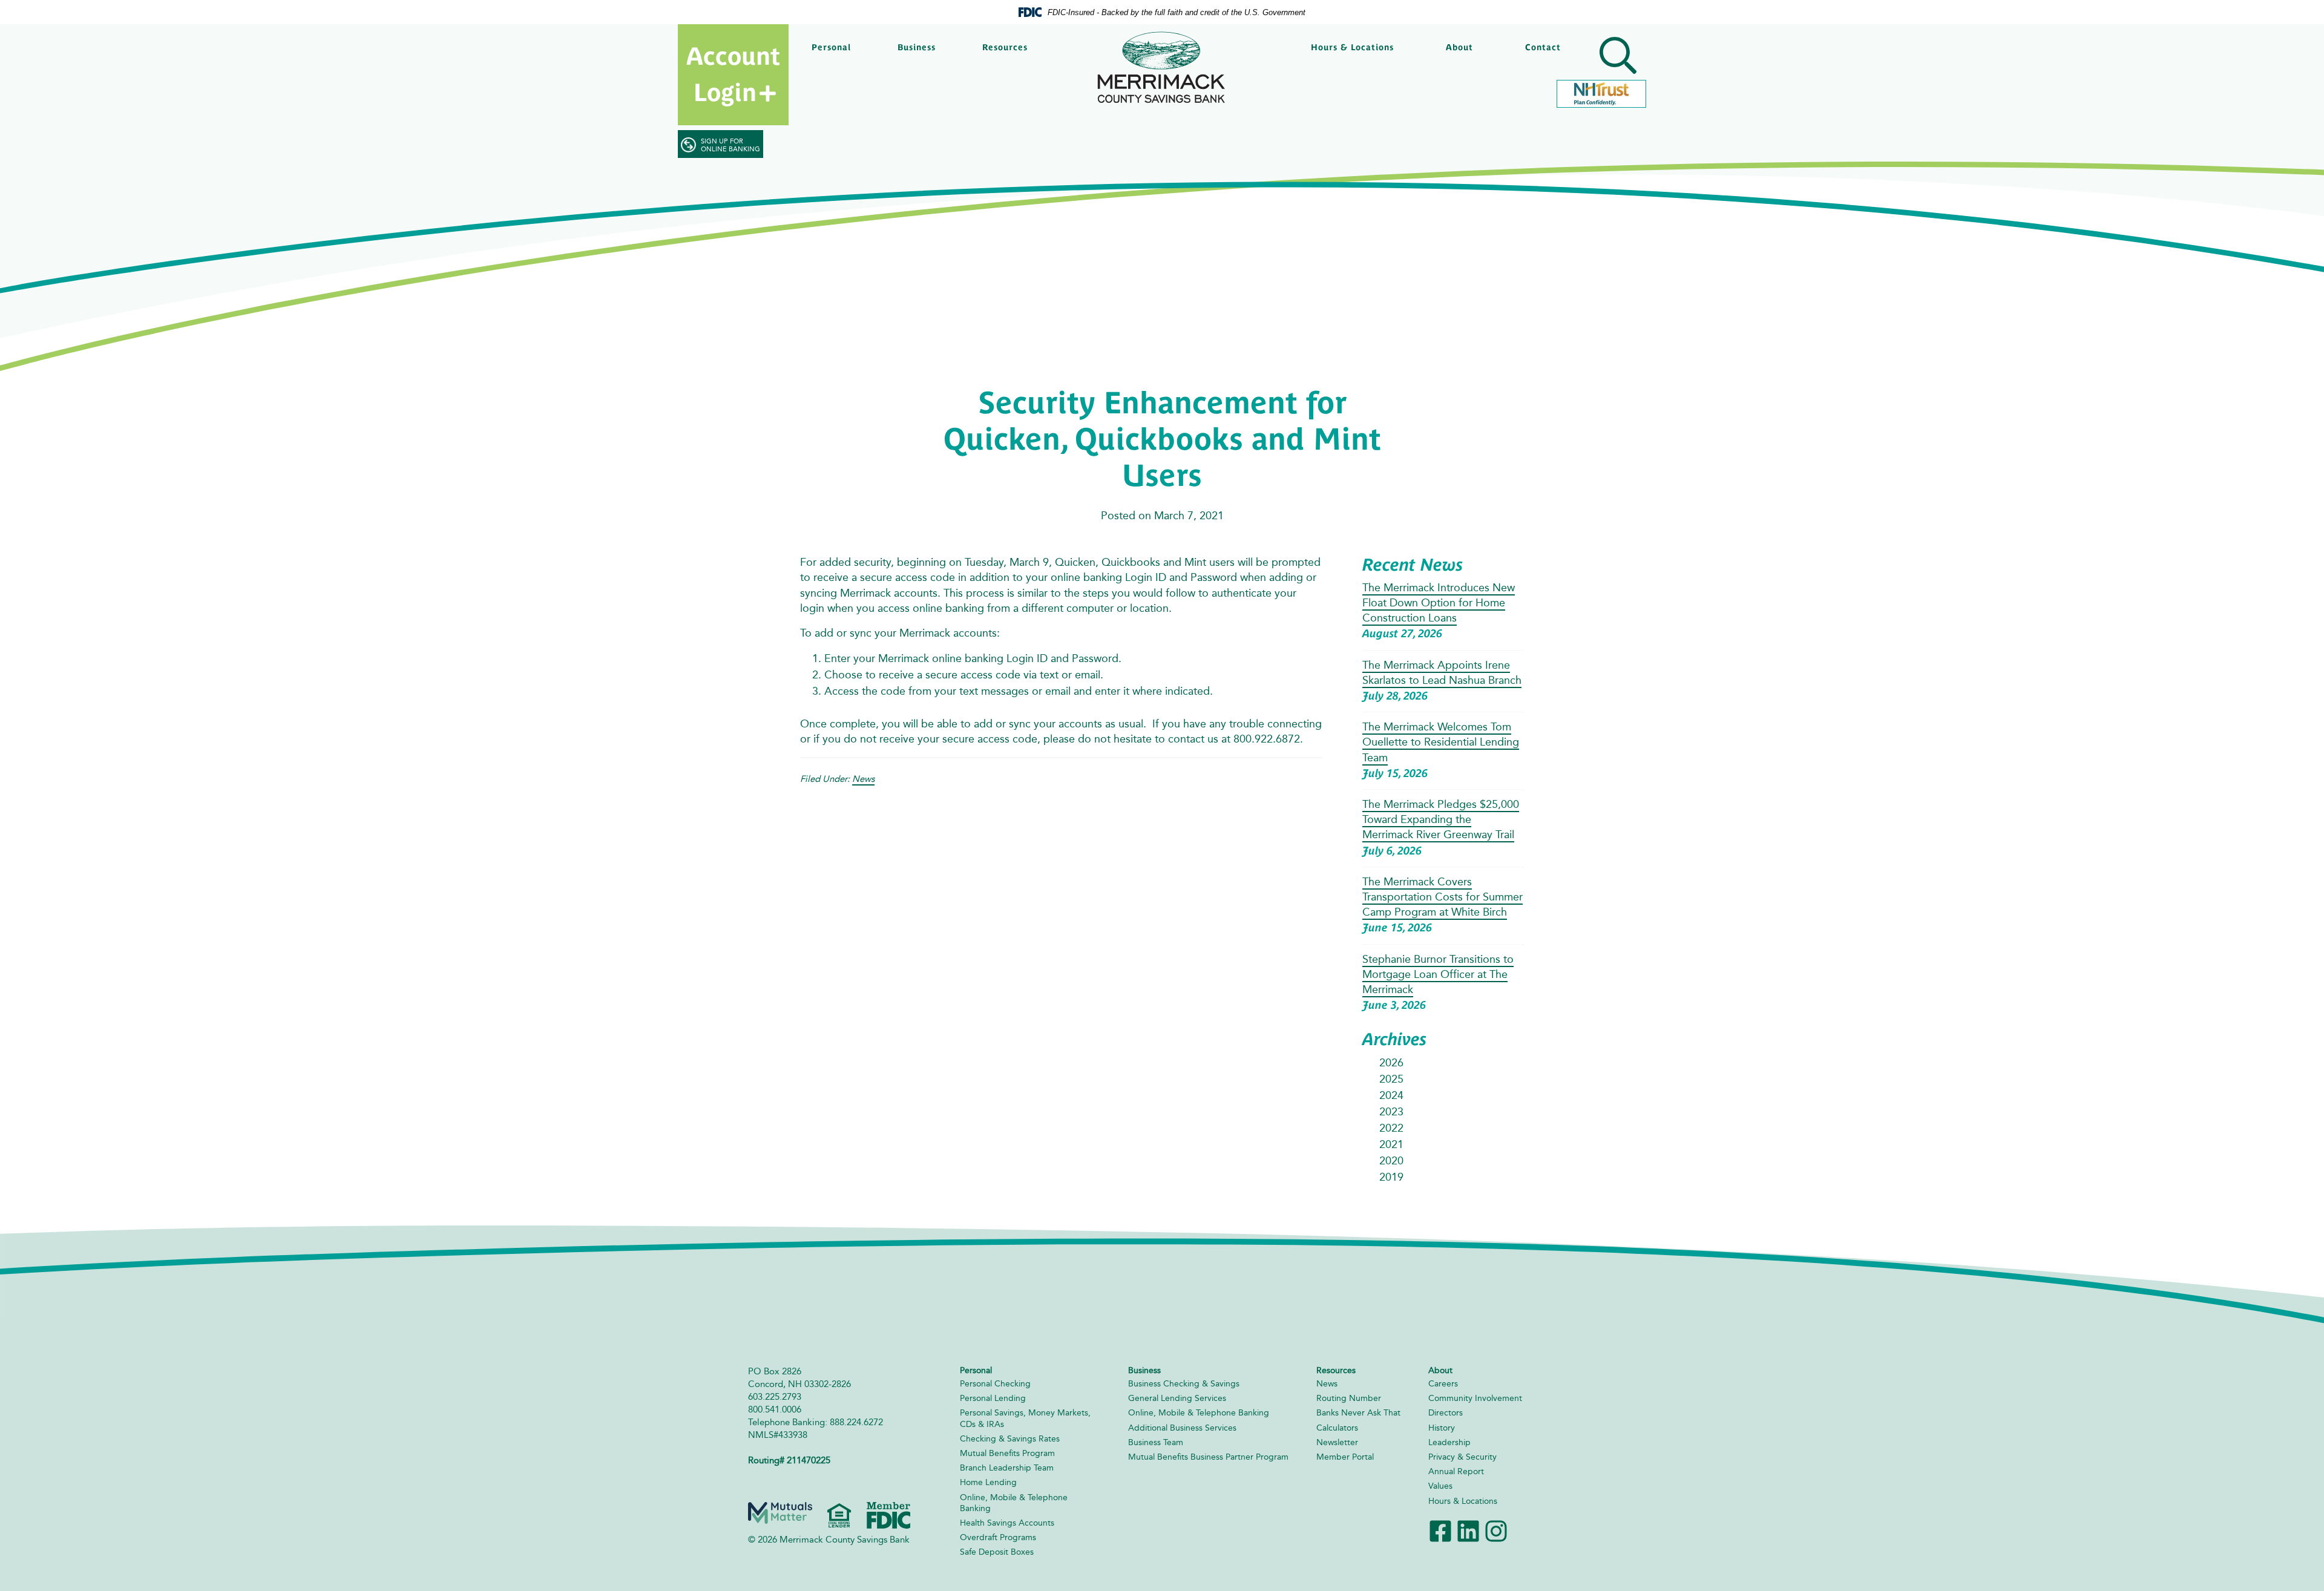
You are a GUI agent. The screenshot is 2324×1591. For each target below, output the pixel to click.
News (863, 779)
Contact (1543, 47)
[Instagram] (1496, 1530)
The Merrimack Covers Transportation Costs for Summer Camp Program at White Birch (1443, 897)
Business (917, 47)
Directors (1446, 1413)
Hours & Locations (1352, 47)
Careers (1443, 1384)
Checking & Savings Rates (1010, 1439)
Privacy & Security (1462, 1457)
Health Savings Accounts (1007, 1523)
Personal (831, 47)
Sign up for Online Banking (730, 145)
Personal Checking (995, 1384)
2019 (1391, 1177)
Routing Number (1349, 1398)
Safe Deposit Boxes (997, 1552)
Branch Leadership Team (1007, 1468)
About (1459, 47)
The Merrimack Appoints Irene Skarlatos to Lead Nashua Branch (1442, 673)
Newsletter (1337, 1442)
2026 (1391, 1063)
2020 (1391, 1161)
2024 (1391, 1095)
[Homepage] (1162, 67)
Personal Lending (993, 1398)
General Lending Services (1177, 1398)
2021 (1391, 1144)
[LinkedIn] (1468, 1530)
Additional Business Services (1182, 1428)
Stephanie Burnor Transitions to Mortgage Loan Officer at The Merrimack (1438, 974)
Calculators (1337, 1428)
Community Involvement (1475, 1398)
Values (1440, 1486)
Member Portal (1345, 1457)
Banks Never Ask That (1358, 1413)
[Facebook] (1440, 1530)
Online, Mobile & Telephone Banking (1199, 1413)
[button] (1616, 57)
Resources (1005, 47)
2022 (1391, 1128)
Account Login (733, 74)
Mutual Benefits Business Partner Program (1208, 1457)
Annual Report (1456, 1471)
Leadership (1449, 1442)
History (1442, 1428)
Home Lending (988, 1482)
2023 (1391, 1112)
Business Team (1156, 1442)
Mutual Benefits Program (1007, 1453)
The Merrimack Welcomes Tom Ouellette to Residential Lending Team (1441, 742)
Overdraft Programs (998, 1537)
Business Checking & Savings (1184, 1384)
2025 (1391, 1079)
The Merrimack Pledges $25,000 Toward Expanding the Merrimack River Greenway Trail (1441, 819)
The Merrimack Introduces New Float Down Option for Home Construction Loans (1439, 603)
